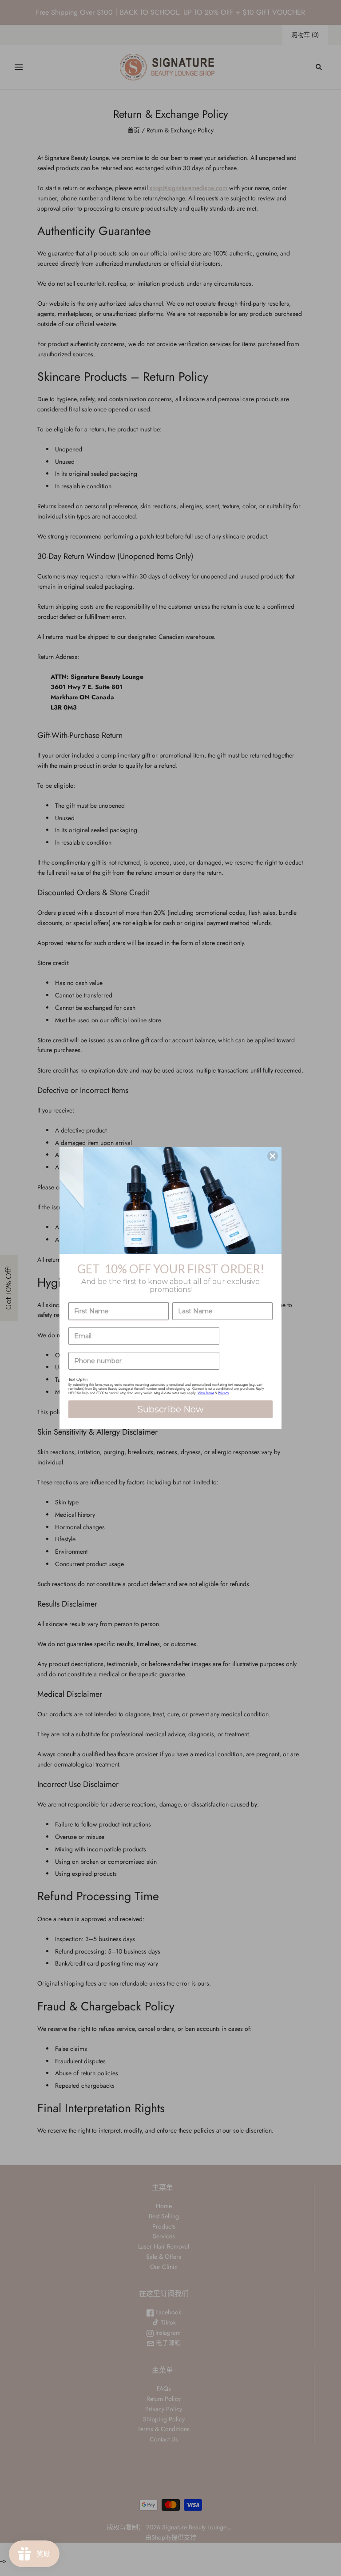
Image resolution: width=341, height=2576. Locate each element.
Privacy (224, 1393)
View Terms (206, 1393)
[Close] (273, 1156)
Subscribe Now (170, 1409)
